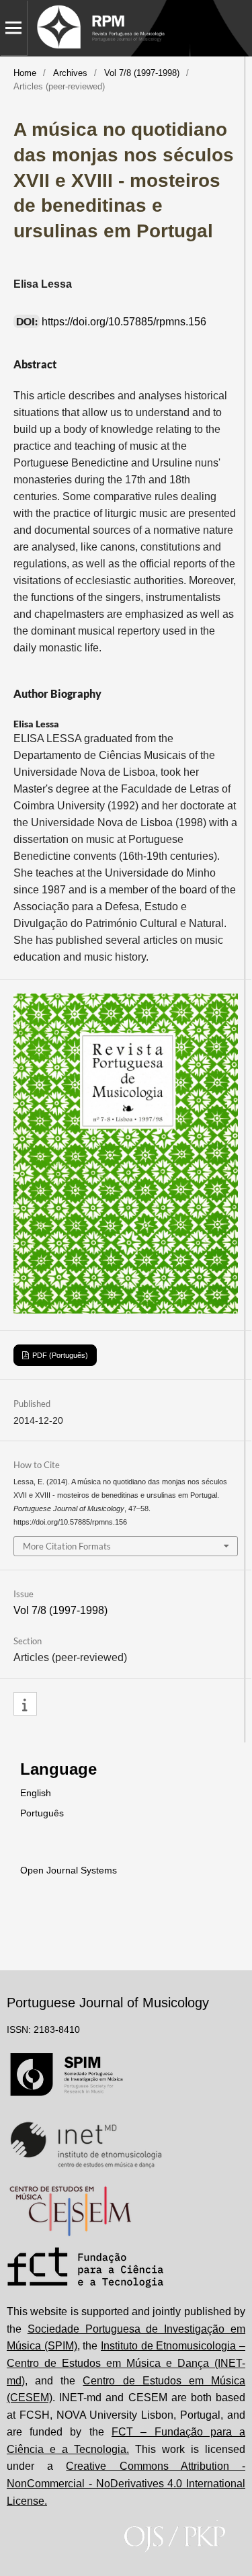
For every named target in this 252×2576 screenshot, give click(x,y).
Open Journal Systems (69, 1870)
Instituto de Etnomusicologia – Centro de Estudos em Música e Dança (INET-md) (126, 2363)
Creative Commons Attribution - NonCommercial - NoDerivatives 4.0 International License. (126, 2483)
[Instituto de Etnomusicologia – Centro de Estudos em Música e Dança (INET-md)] (86, 2144)
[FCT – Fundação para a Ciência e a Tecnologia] (86, 2269)
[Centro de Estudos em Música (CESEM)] (70, 2211)
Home (25, 73)
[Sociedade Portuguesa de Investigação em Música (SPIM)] (67, 2078)
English (36, 1793)
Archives (70, 73)
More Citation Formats (67, 1546)
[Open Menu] (13, 28)
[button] (25, 1704)
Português (42, 1813)
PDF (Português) (59, 1355)
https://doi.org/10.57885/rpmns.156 (124, 322)
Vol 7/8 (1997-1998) (142, 73)
